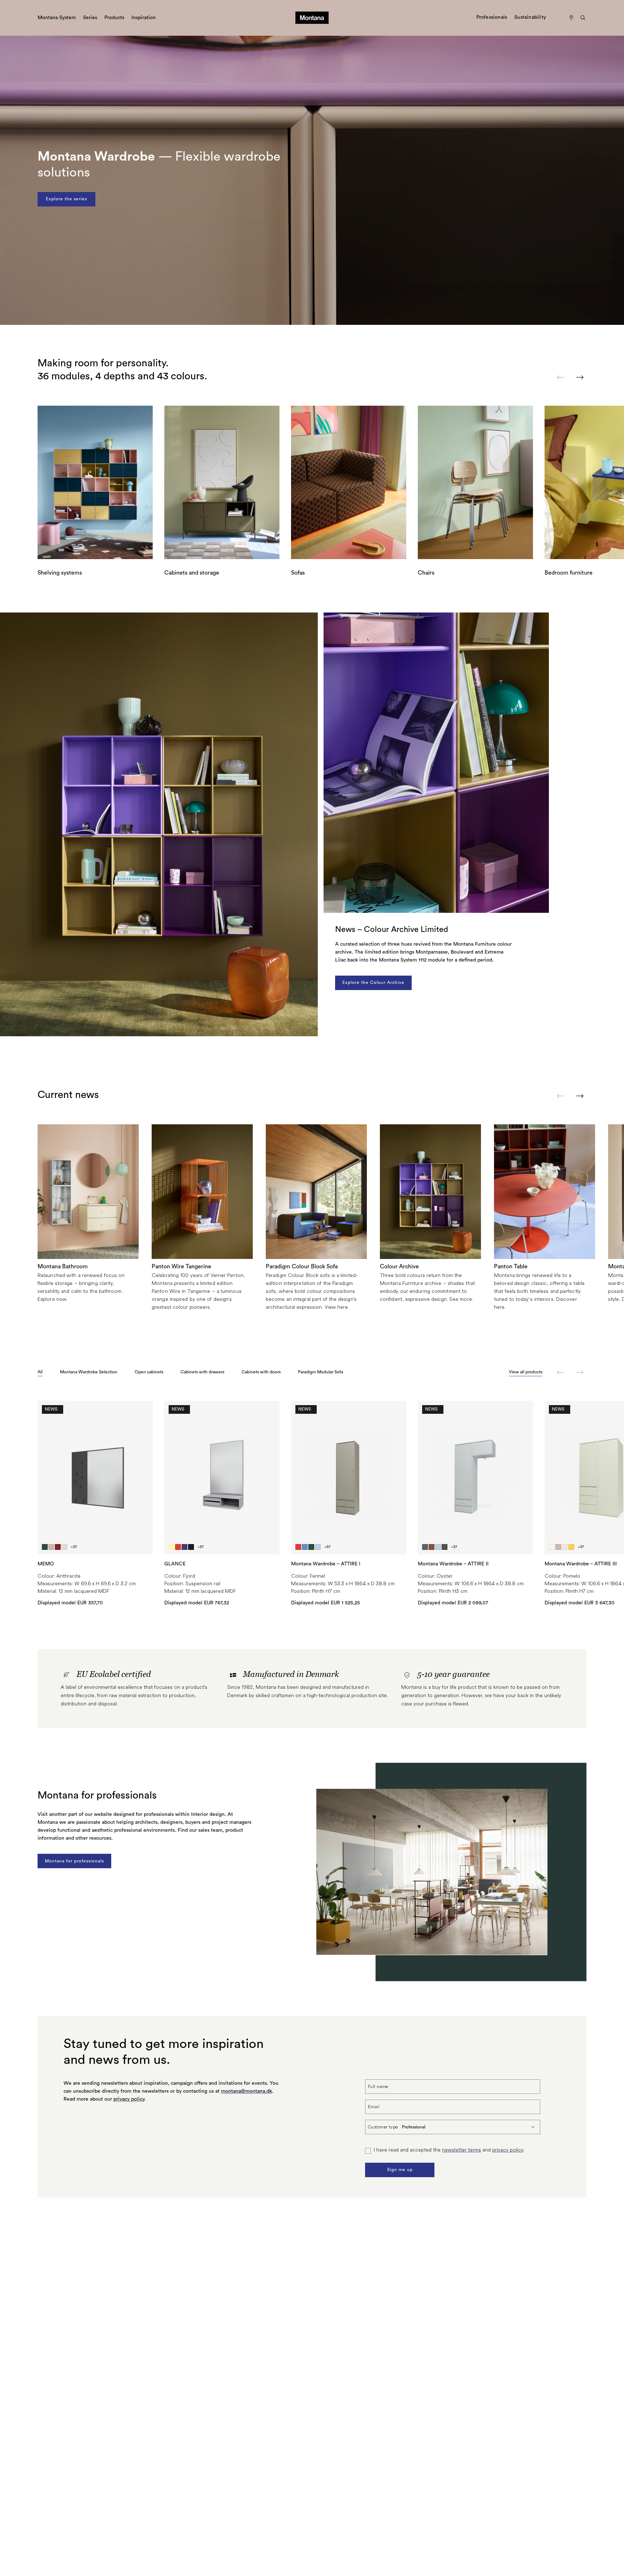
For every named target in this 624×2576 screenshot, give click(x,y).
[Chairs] (475, 482)
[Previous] (561, 377)
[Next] (580, 377)
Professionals (492, 17)
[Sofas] (349, 482)
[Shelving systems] (95, 482)
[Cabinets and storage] (222, 482)
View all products (526, 1372)
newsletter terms (461, 2150)
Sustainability (530, 17)
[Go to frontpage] (312, 18)
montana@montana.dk (246, 2091)
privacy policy (129, 2099)
